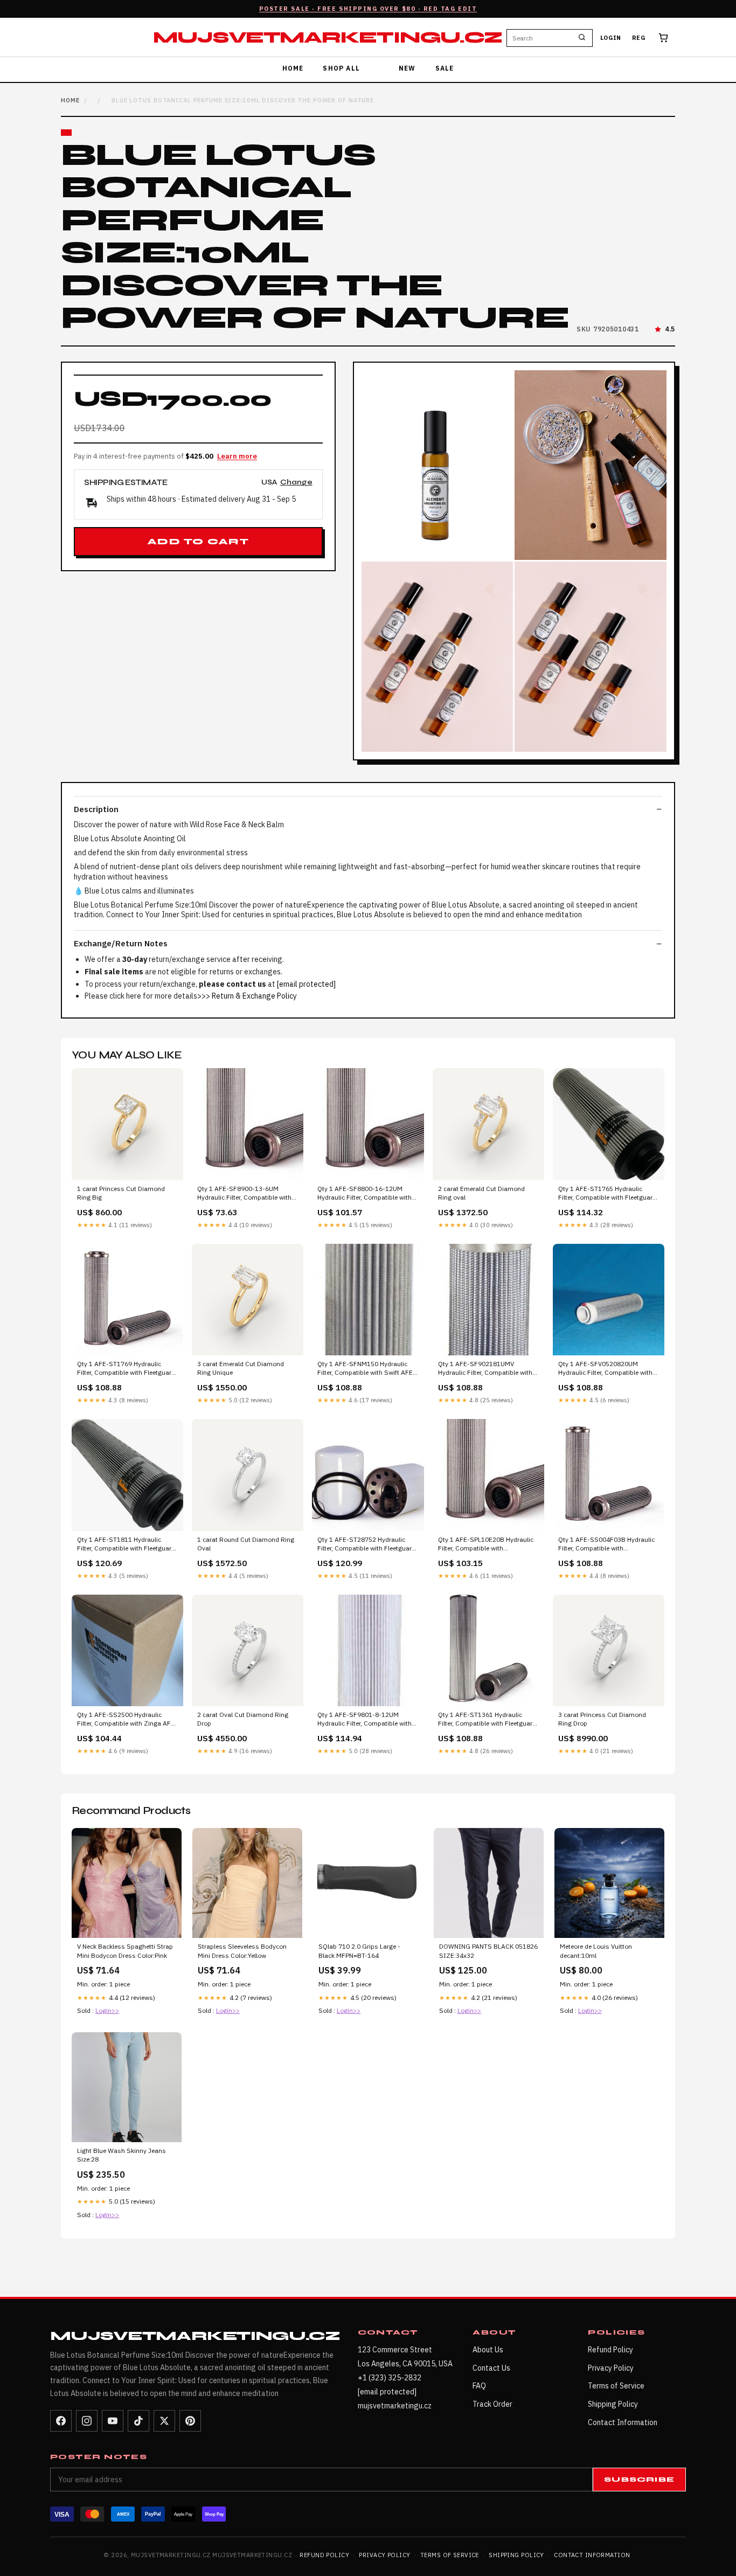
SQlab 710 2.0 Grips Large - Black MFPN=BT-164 (359, 1951)
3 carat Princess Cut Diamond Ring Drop (602, 1719)
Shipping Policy (613, 2404)
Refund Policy (610, 2350)
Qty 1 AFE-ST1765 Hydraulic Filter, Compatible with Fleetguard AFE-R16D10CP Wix (607, 1194)
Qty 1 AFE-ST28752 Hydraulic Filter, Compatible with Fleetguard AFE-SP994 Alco (366, 1545)
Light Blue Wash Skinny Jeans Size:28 (121, 2155)
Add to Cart (198, 542)
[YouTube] (113, 2421)
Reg (639, 38)
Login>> (107, 2010)
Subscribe (639, 2480)
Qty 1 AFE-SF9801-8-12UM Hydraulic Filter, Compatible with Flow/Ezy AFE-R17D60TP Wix (364, 1720)
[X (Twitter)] (164, 2421)
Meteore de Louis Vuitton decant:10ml (596, 1951)
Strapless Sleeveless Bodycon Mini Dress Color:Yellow (242, 1951)
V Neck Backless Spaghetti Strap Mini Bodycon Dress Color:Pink (125, 1951)
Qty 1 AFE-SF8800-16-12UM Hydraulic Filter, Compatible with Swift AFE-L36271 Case (364, 1194)
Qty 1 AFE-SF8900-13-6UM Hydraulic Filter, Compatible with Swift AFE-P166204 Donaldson (244, 1194)
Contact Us (491, 2368)
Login (611, 38)
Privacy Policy (611, 2368)
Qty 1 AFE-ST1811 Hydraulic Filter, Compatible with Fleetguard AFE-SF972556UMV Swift (126, 1545)
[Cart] (663, 38)
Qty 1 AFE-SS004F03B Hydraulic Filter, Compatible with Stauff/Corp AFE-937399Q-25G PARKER (606, 1545)
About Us (488, 2350)
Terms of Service (616, 2386)
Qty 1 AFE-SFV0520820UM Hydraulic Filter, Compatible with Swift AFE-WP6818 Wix (605, 1369)
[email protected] (306, 984)
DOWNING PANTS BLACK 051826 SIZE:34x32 (488, 1951)
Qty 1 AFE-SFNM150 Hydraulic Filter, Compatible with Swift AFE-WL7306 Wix (366, 1369)
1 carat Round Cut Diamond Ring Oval (246, 1544)
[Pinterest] (190, 2421)
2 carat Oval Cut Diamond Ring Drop (243, 1719)
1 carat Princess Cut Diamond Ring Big (121, 1193)
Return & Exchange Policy (254, 996)
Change (296, 483)
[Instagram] (87, 2421)
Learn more (237, 456)
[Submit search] (582, 38)
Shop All (341, 68)
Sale (445, 68)
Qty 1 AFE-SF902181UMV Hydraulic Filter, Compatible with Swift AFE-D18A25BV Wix (485, 1369)
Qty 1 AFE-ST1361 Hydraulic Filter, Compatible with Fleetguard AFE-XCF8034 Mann (487, 1720)
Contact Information (623, 2422)
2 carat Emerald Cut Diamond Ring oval (481, 1193)
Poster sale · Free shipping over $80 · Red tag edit (368, 9)
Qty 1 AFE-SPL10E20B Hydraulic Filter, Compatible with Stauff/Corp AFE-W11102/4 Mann (488, 1545)
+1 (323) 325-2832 (390, 2378)
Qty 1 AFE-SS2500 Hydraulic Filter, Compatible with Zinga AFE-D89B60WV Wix (127, 1720)
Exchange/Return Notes (121, 943)
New (407, 68)
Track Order (492, 2404)
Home (293, 68)
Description (96, 809)
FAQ (479, 2386)
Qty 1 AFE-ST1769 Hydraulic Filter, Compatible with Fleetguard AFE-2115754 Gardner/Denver (126, 1369)
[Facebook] (61, 2421)
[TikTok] (138, 2421)
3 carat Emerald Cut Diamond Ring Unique (241, 1368)
